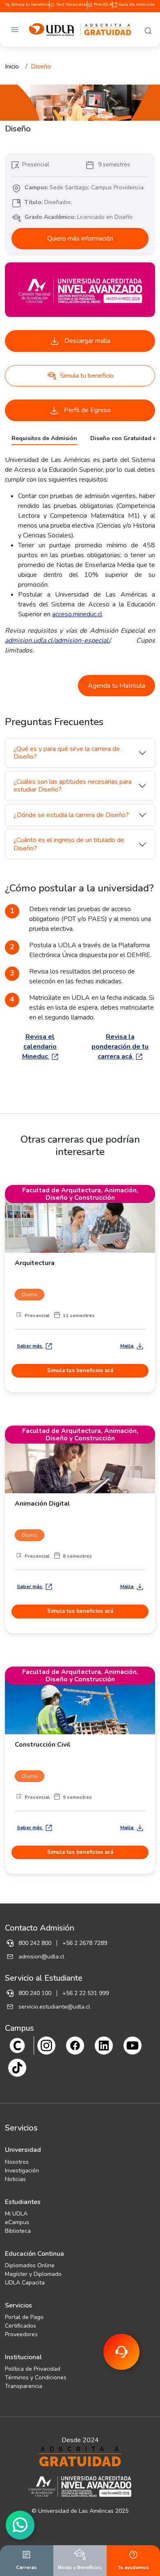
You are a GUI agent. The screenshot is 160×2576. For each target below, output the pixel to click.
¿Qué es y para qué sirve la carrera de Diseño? (67, 753)
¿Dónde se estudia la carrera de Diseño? (71, 815)
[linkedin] (104, 2045)
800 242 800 (35, 1943)
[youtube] (133, 2045)
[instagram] (46, 2045)
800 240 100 (35, 1993)
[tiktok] (17, 2067)
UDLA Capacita (25, 2283)
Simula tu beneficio (30, 5)
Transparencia (24, 2386)
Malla (127, 1346)
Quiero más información (80, 239)
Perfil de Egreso (87, 410)
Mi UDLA (16, 2214)
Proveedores (21, 2334)
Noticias (15, 2179)
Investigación (22, 2171)
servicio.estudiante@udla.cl (54, 2007)
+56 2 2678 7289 (85, 1943)
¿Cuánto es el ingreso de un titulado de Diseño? (69, 844)
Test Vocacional (71, 5)
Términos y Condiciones (36, 2377)
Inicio (12, 67)
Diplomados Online (30, 2265)
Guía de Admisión (136, 5)
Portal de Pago (24, 2317)
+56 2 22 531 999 (86, 1993)
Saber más (30, 1346)
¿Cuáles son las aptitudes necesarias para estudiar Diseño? (73, 786)
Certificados (21, 2326)
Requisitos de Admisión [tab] (44, 438)
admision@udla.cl (41, 1957)
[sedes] (17, 2045)
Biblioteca (18, 2231)
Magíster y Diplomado (33, 2274)
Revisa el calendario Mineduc (40, 1047)
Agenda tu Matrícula (117, 686)
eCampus (17, 2222)
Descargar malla (87, 341)
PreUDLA (102, 5)
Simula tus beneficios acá (80, 1371)
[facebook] (75, 2045)
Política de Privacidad (33, 2369)
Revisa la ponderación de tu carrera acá (120, 1047)
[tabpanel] (80, 555)
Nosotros (17, 2162)
